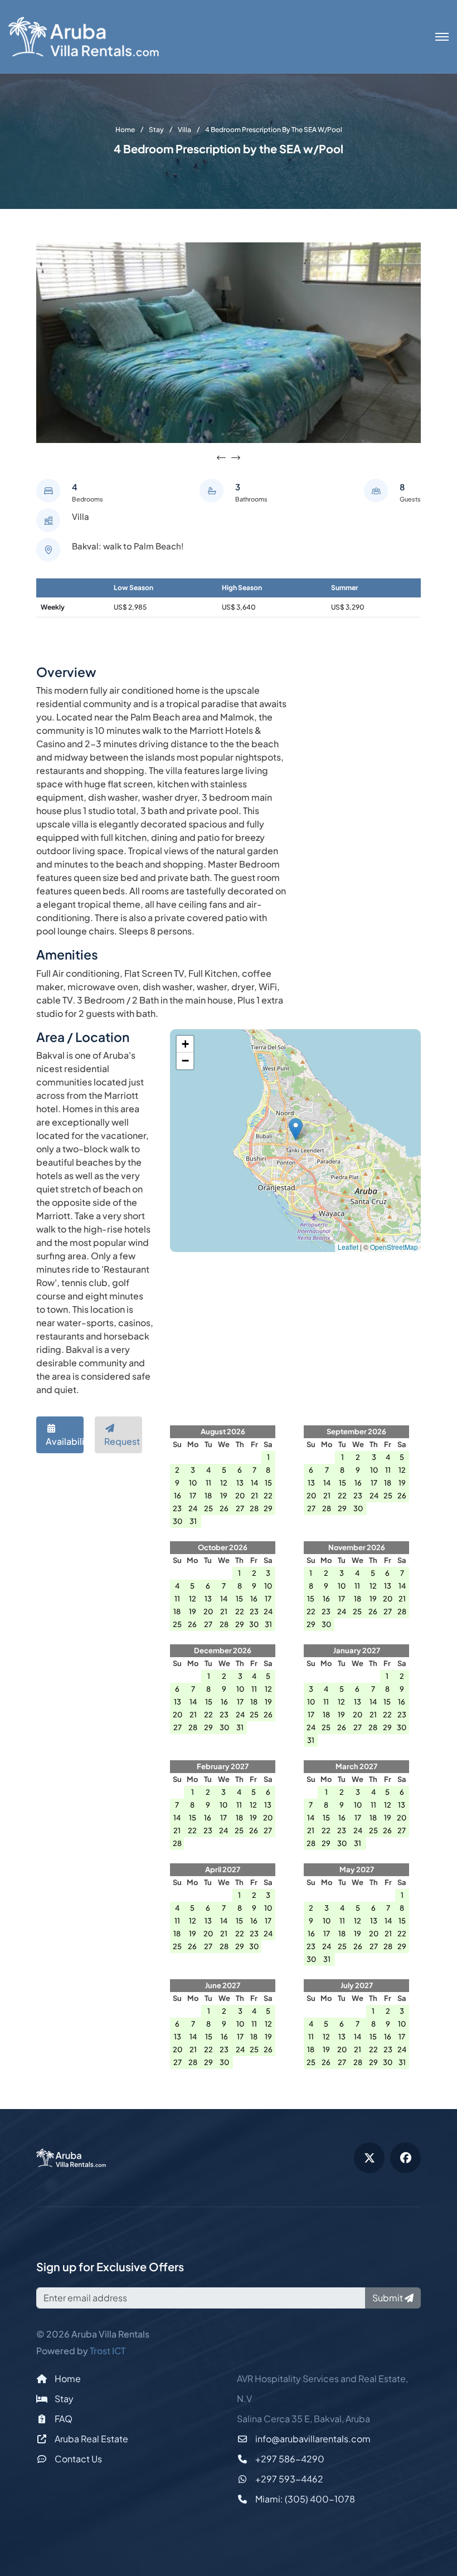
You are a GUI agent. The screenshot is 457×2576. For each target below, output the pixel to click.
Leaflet (348, 1247)
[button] (296, 1129)
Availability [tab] (65, 1441)
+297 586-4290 (289, 2459)
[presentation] (221, 458)
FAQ (63, 2419)
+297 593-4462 (288, 2479)
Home (67, 2378)
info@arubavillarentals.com (312, 2439)
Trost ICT (108, 2351)
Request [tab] (122, 1441)
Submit (388, 2298)
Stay (63, 2399)
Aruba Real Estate (91, 2439)
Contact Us (77, 2459)
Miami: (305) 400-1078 (304, 2499)
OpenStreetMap (394, 1247)
